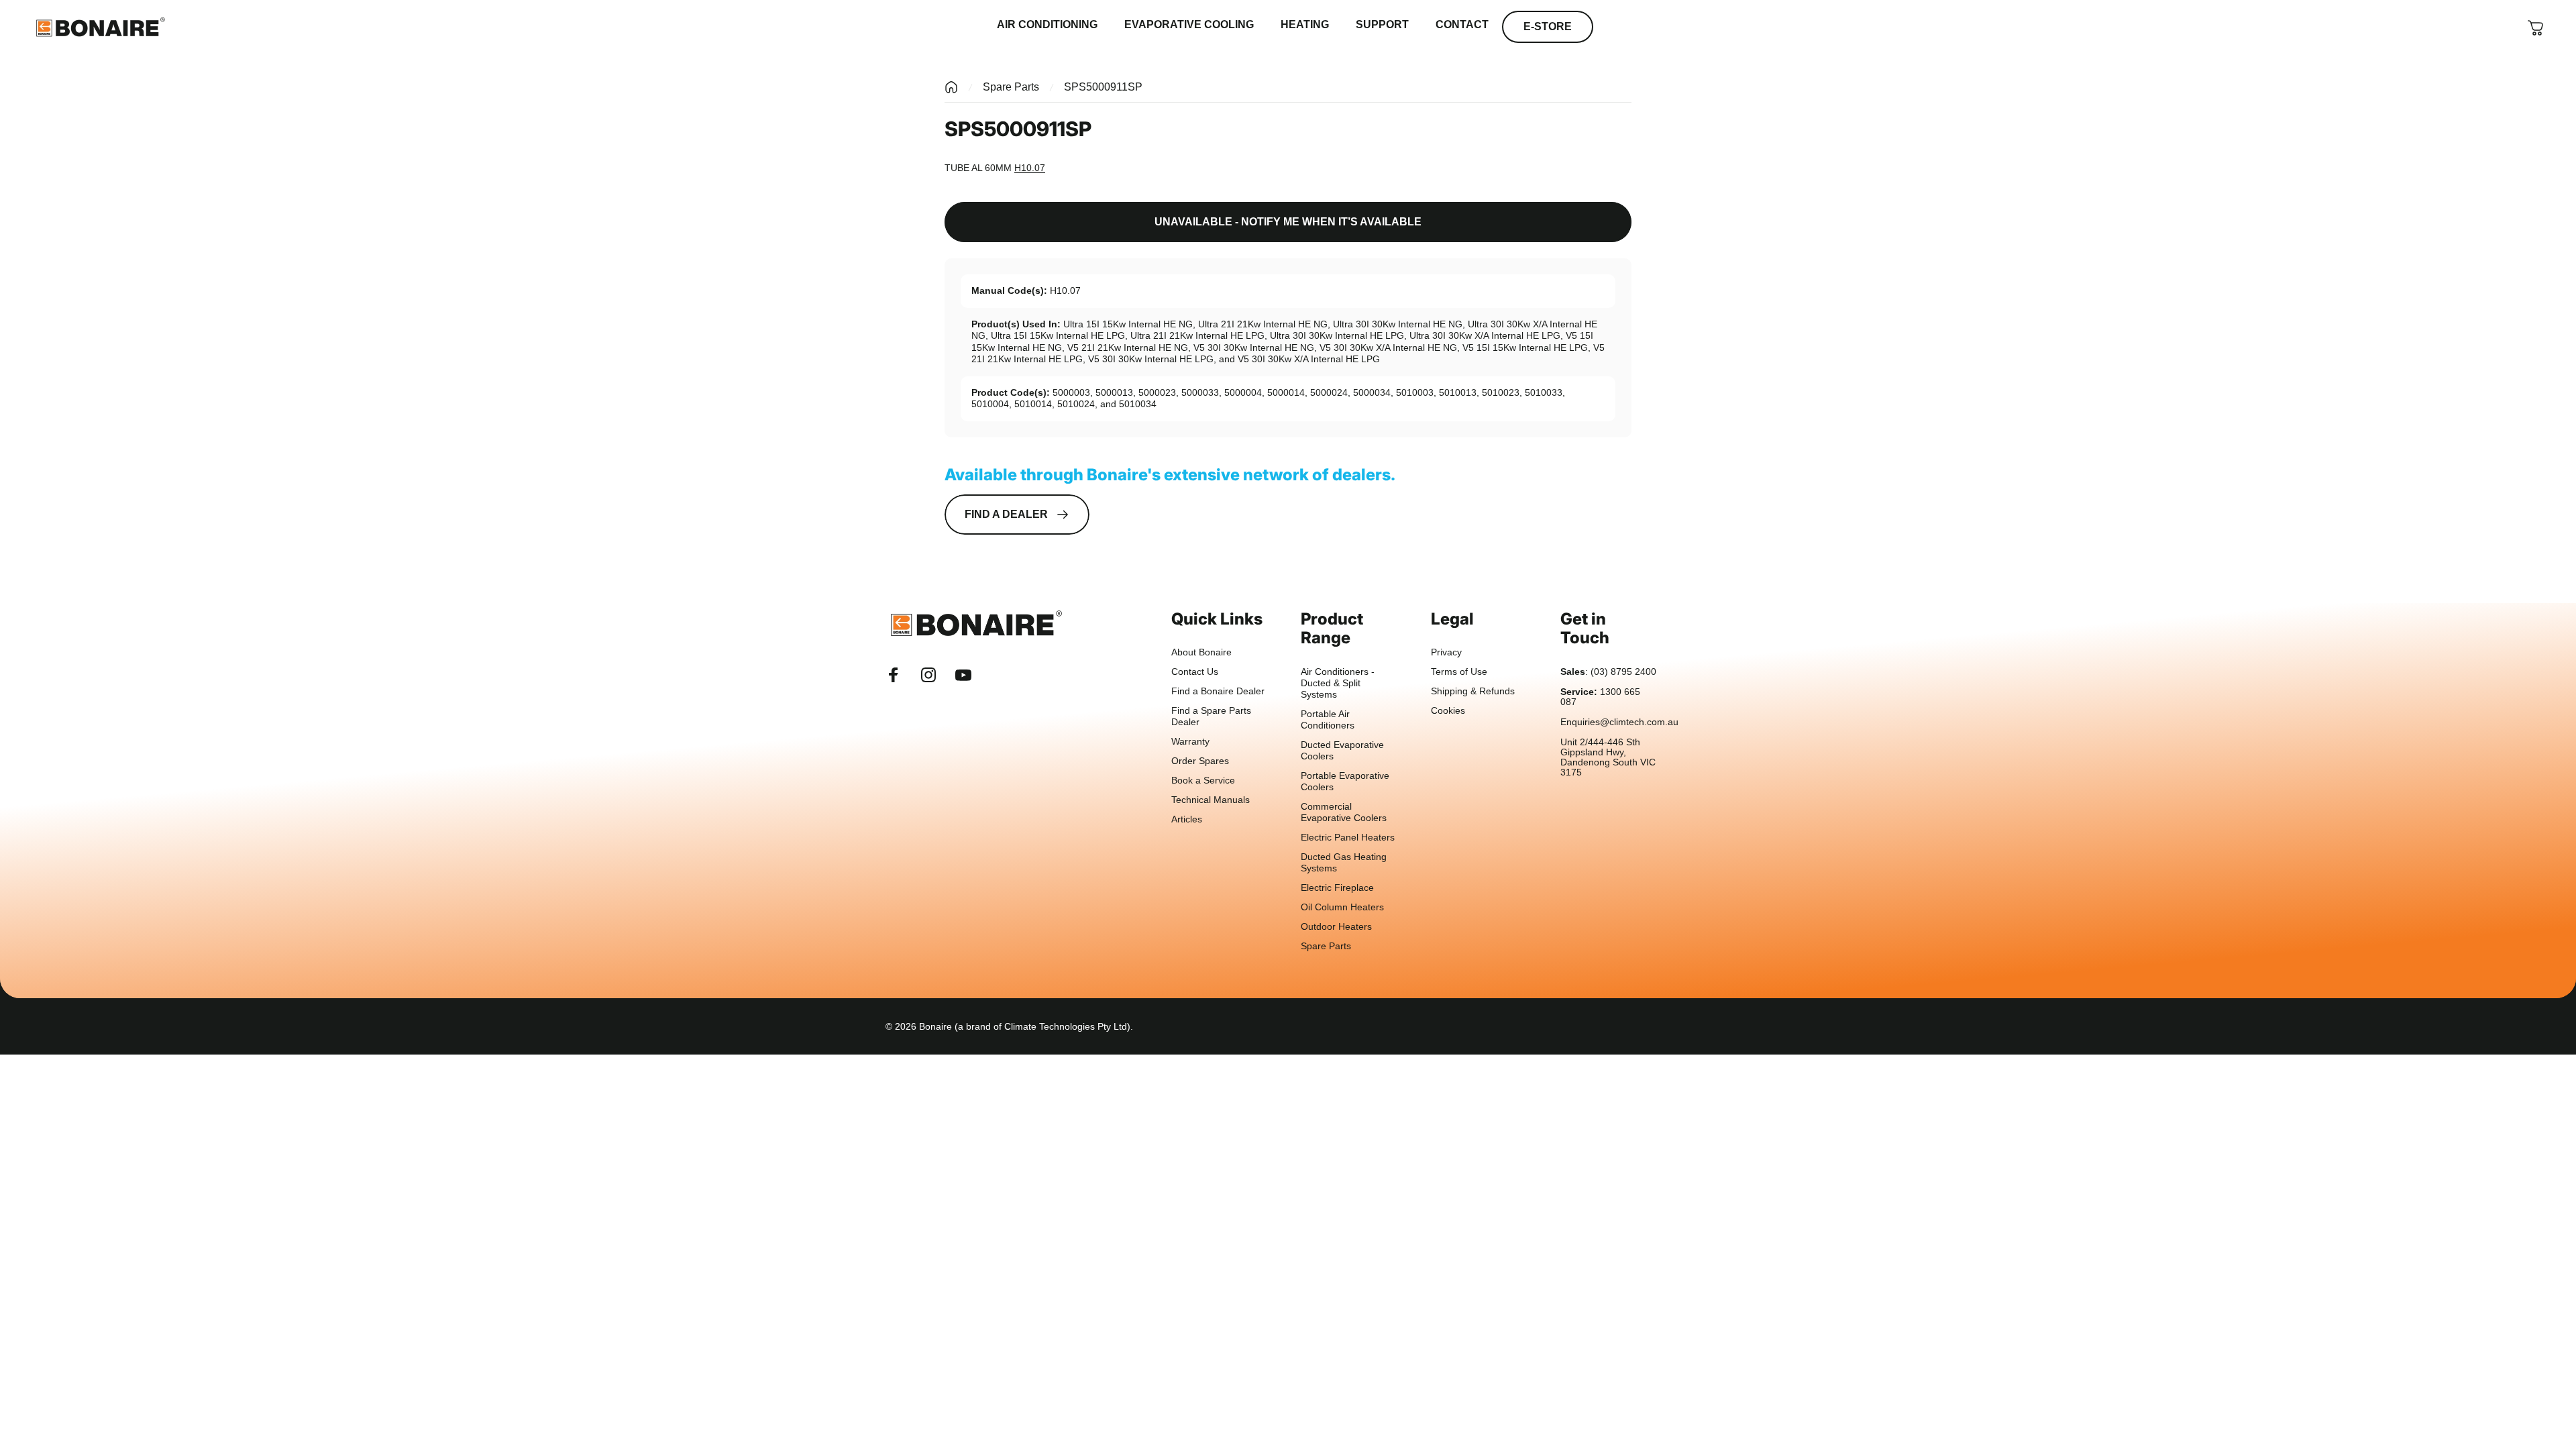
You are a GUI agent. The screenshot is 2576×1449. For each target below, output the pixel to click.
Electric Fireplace (1337, 888)
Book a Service (1203, 781)
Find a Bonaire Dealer (1218, 691)
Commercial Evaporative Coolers (1344, 812)
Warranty (1190, 742)
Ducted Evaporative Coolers (1342, 751)
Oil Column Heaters (1342, 907)
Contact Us (1195, 672)
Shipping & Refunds (1473, 691)
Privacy (1446, 652)
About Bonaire (1201, 652)
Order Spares (1200, 761)
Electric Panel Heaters (1348, 838)
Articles (1187, 819)
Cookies (1448, 711)
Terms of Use (1459, 672)
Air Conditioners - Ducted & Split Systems (1338, 683)
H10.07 (1030, 168)
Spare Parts (1011, 87)
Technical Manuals (1211, 800)
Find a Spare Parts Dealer (1211, 716)
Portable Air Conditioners (1328, 720)
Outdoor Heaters (1336, 927)
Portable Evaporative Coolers (1345, 782)
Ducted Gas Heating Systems (1344, 863)
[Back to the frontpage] (951, 87)
